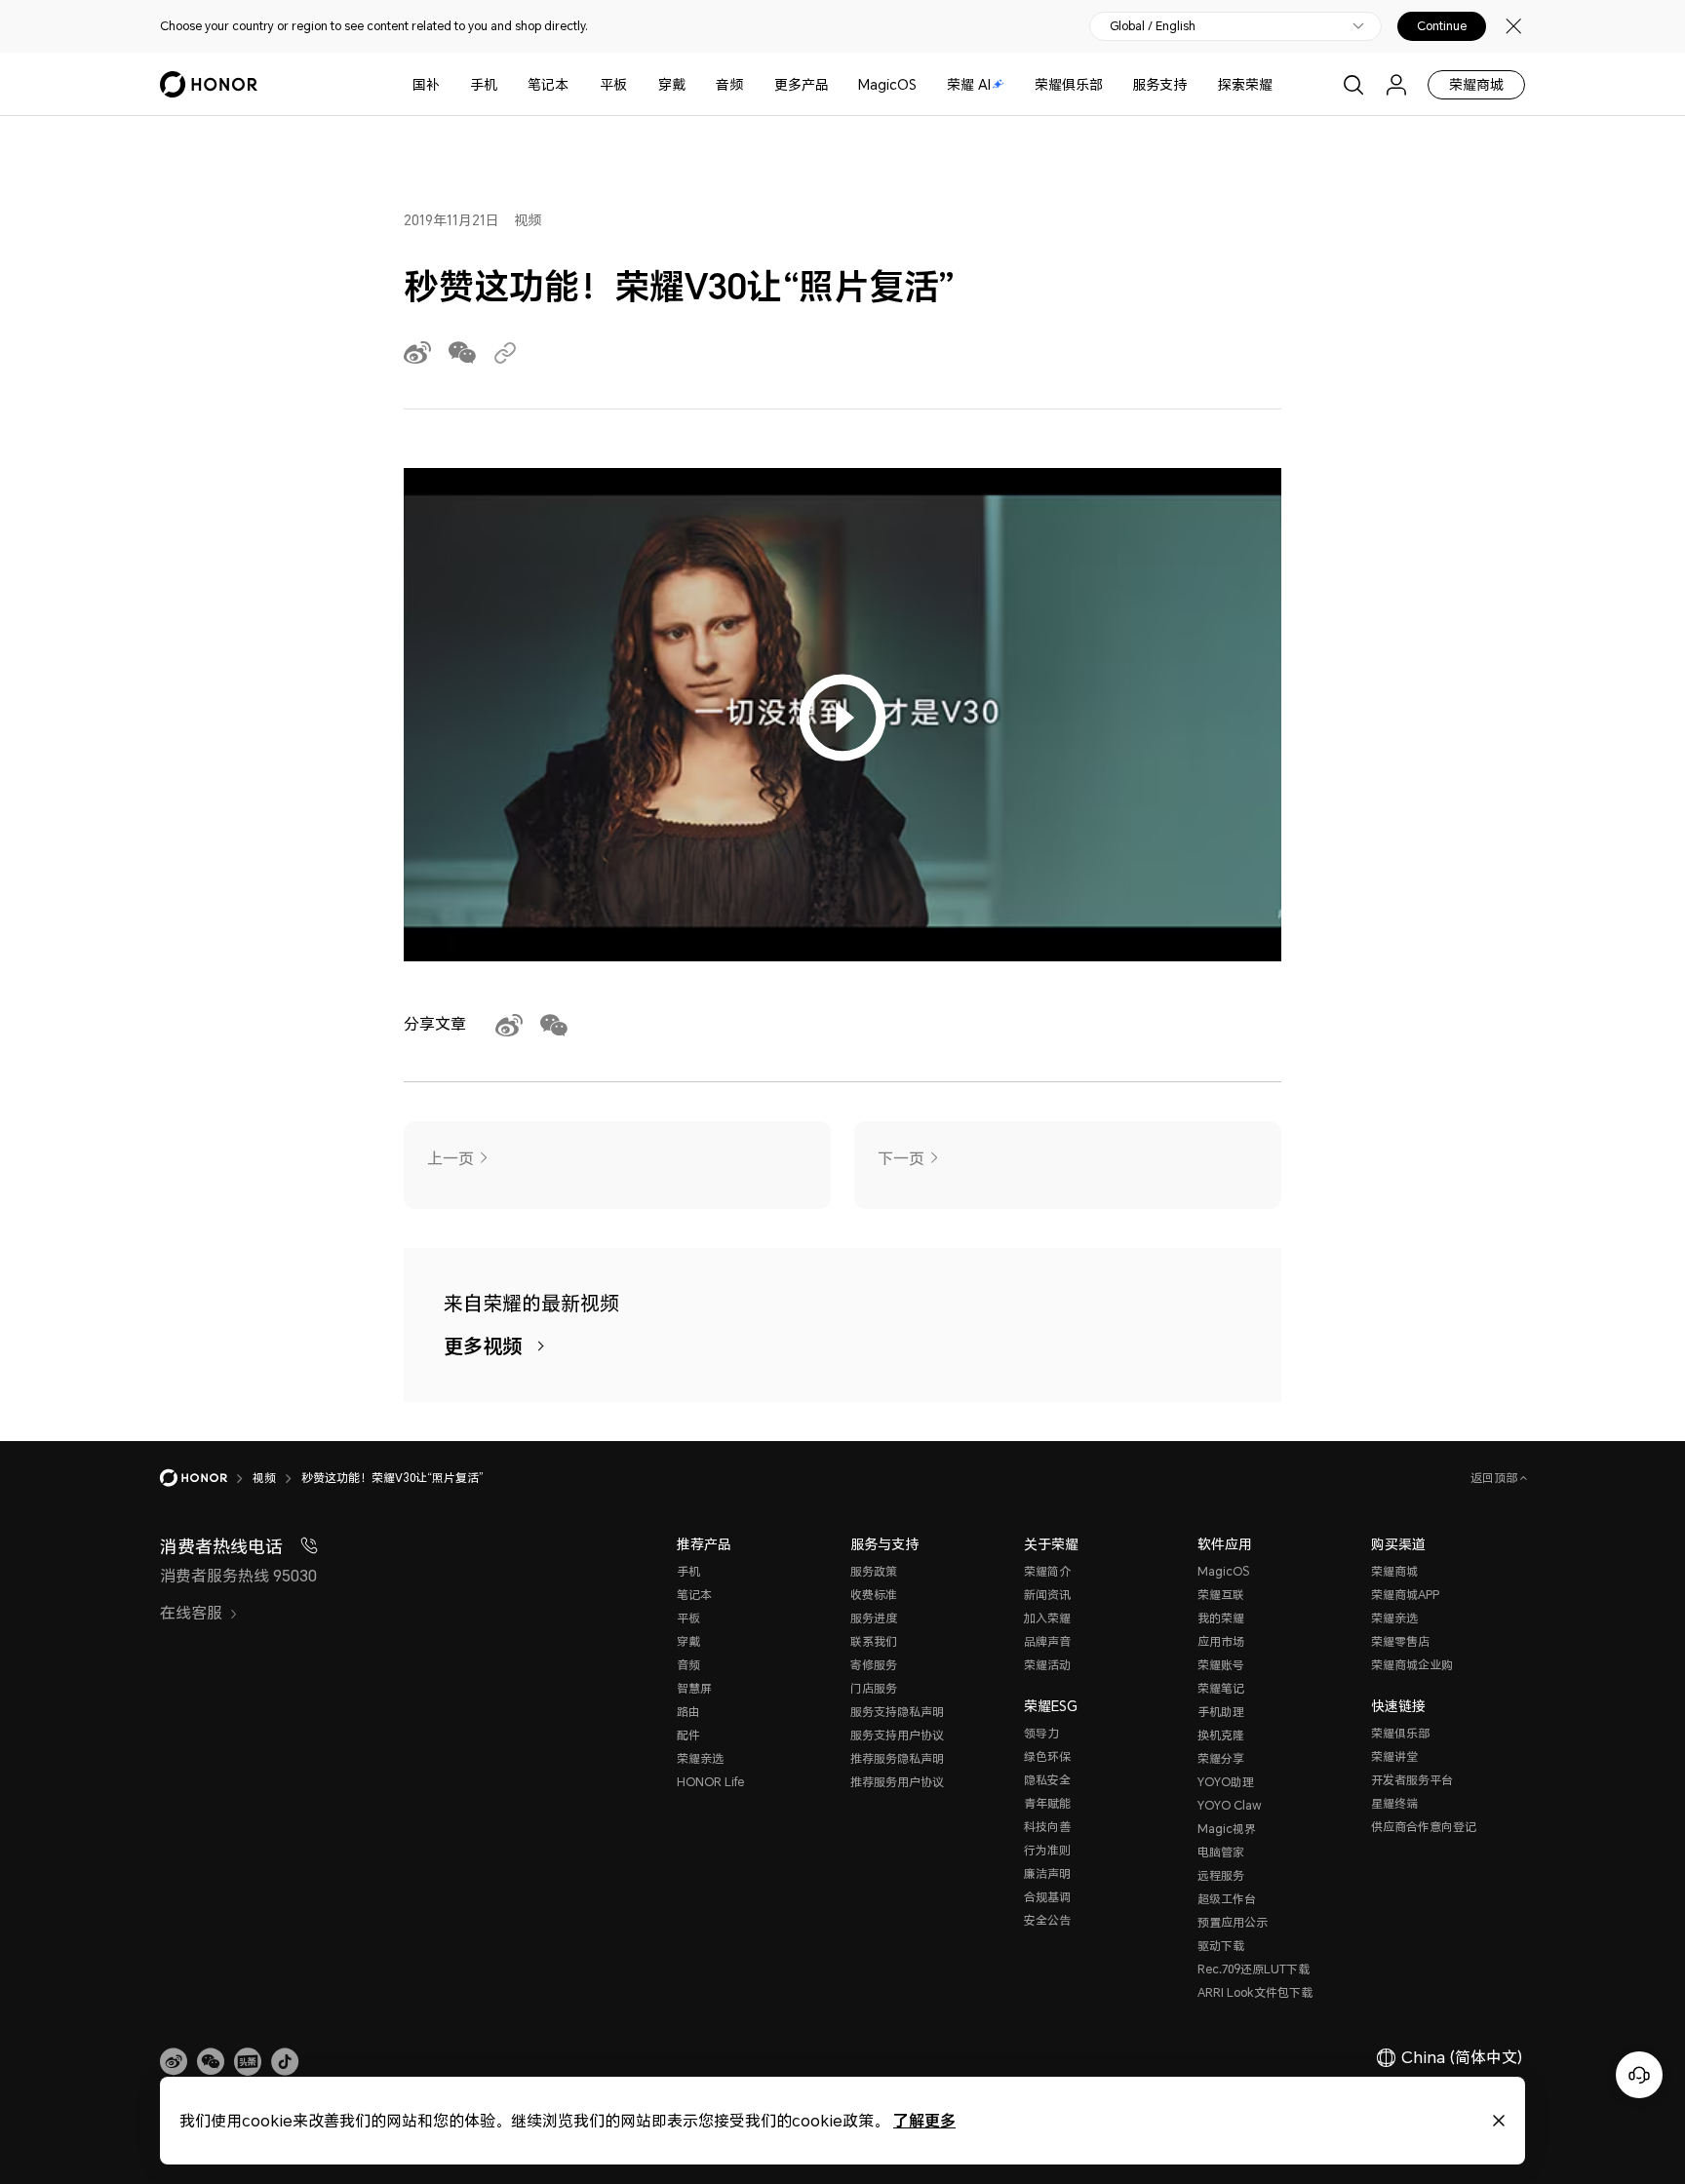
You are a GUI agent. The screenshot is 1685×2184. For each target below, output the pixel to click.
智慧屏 (694, 1688)
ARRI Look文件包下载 (1255, 1992)
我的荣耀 (1221, 1618)
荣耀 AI (969, 84)
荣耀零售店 (1400, 1641)
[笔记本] (576, 84)
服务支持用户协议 (897, 1735)
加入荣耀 (1047, 1618)
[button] (211, 2062)
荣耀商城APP (1405, 1595)
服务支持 (1159, 84)
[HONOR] (206, 1478)
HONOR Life (710, 1782)
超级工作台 (1227, 1899)
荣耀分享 (1221, 1758)
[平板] (635, 84)
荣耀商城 (1476, 84)
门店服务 (874, 1688)
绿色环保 (1047, 1756)
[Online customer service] (1639, 2075)
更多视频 (483, 1346)
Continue (1442, 26)
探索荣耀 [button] (1245, 84)
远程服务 (1221, 1875)
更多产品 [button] (802, 84)
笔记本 (548, 84)
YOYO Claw (1230, 1805)
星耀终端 (1394, 1803)
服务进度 (874, 1618)
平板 (613, 84)
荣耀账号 (1221, 1665)
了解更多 (924, 2120)
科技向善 (1047, 1827)
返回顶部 (1495, 1478)
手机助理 (1221, 1712)
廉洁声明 (1047, 1873)
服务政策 (874, 1571)
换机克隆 (1221, 1735)
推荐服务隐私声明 (897, 1758)
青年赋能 (1047, 1803)
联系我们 (874, 1641)
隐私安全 (1047, 1780)
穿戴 (672, 84)
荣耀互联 (1221, 1595)
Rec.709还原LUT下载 (1254, 1969)
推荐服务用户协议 (897, 1782)
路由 (688, 1712)
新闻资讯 (1047, 1595)
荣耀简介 (1047, 1571)
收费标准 (874, 1595)
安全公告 (1047, 1920)
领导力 (1041, 1733)
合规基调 (1047, 1897)
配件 (688, 1735)
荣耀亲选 (700, 1758)
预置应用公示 (1233, 1922)
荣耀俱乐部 (1069, 84)
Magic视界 (1227, 1829)
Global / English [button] (1153, 26)
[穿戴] (693, 84)
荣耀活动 (1047, 1665)
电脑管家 (1221, 1852)
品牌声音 (1047, 1641)
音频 (729, 84)
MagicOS (887, 84)
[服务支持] (1195, 84)
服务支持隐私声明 (897, 1712)
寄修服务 (874, 1665)
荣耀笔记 (1221, 1688)
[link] (174, 2062)
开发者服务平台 (1412, 1780)
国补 (426, 84)
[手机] (505, 84)
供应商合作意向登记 (1424, 1827)
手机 (484, 84)
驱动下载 (1221, 1946)
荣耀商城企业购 (1412, 1665)
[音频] (751, 84)
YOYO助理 (1226, 1782)
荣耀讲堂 (1394, 1756)
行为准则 (1047, 1850)
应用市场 (1221, 1641)
